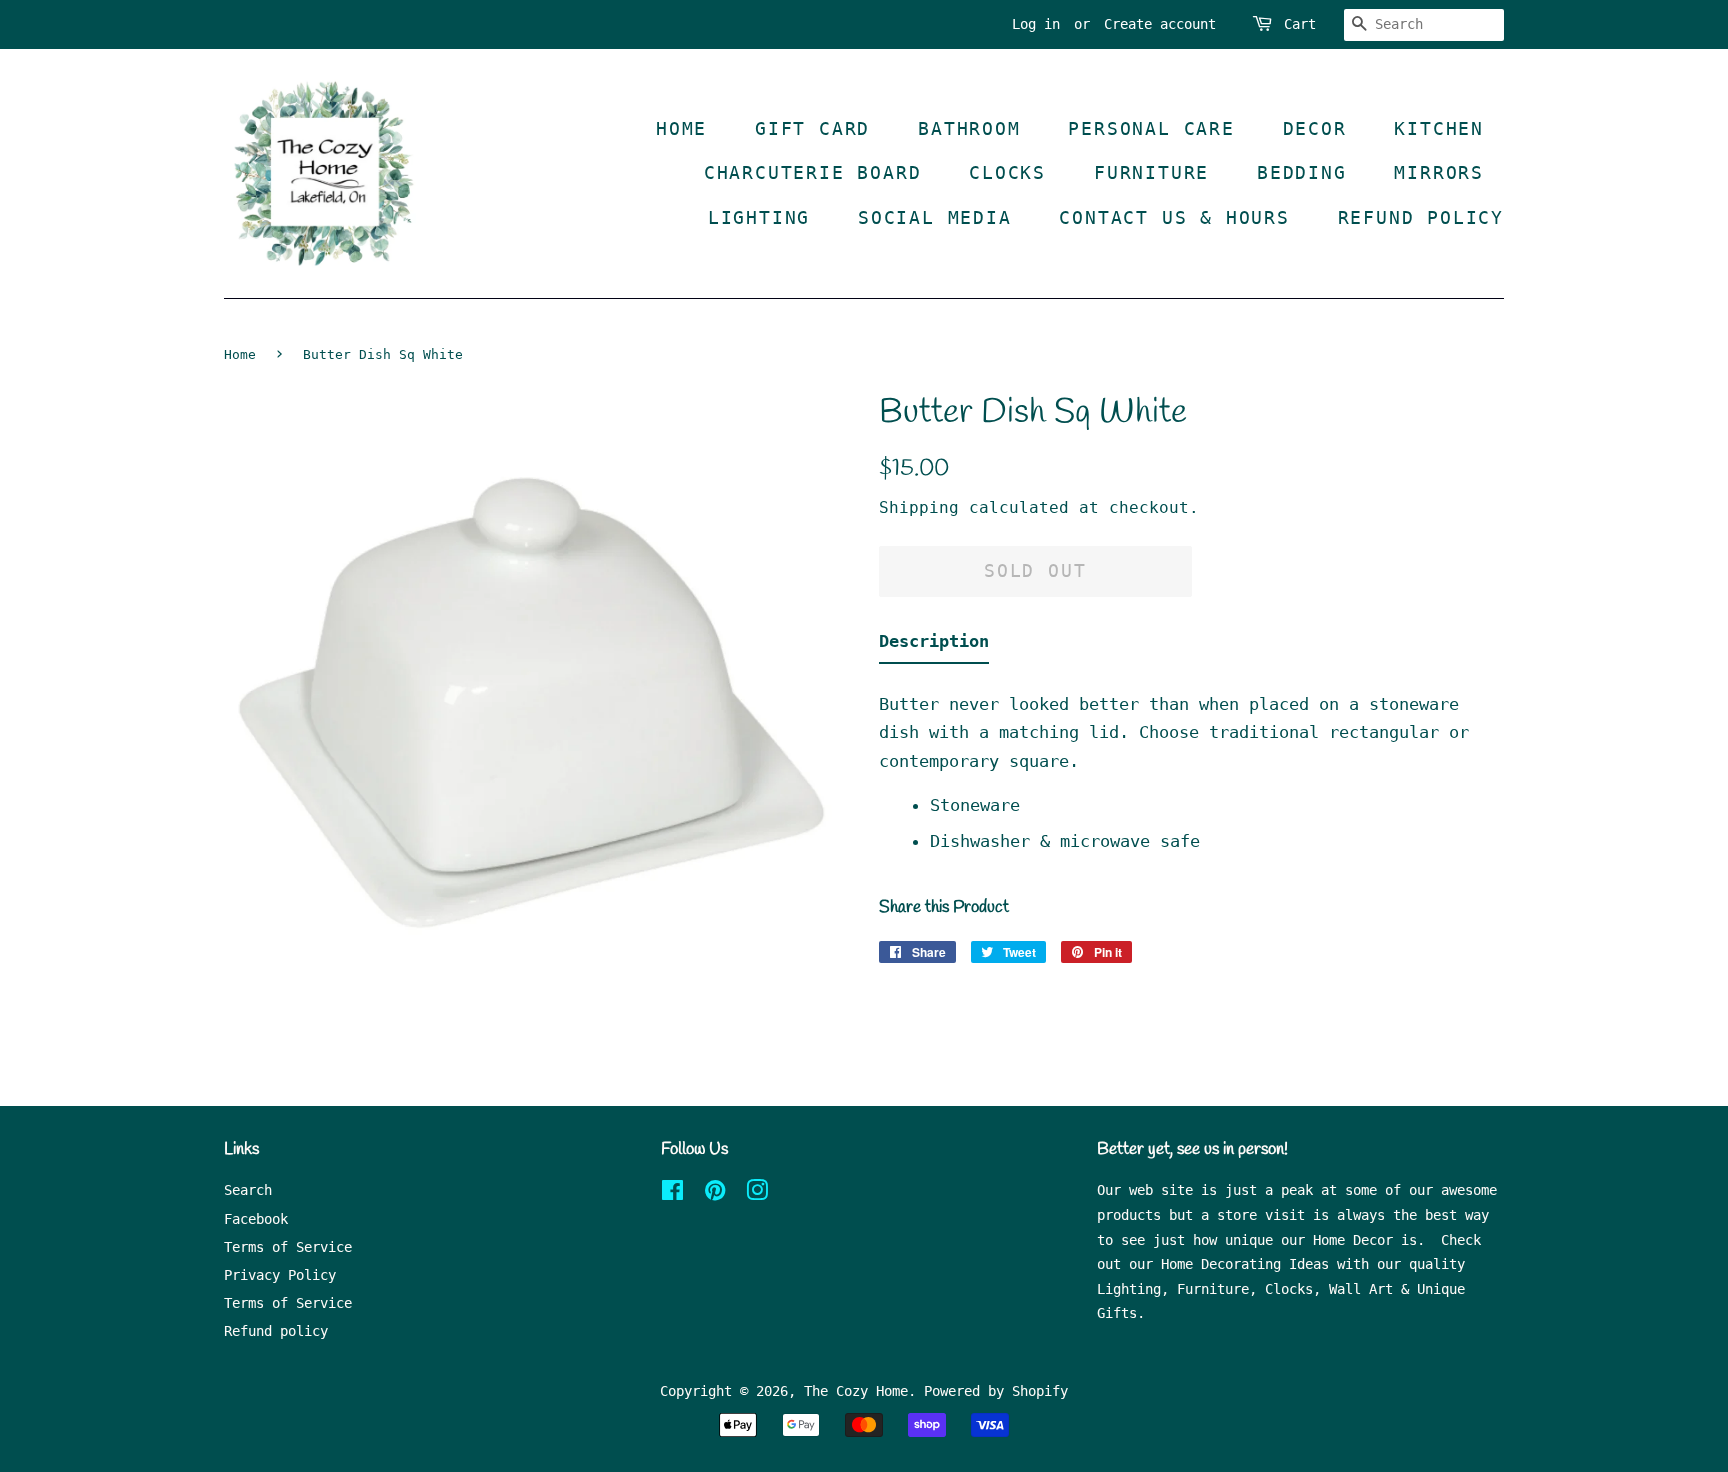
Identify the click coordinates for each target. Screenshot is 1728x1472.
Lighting (759, 217)
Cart (1300, 24)
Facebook (256, 1219)
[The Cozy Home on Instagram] (757, 1194)
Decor (1315, 128)
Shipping (919, 507)
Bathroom (969, 128)
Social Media (935, 217)
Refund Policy (1421, 217)
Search (248, 1190)
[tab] (934, 645)
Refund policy (276, 1331)
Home (681, 128)
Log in (1036, 24)
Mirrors (1439, 172)
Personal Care (1151, 128)
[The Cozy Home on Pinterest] (715, 1194)
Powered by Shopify (996, 1391)
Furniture (1151, 172)
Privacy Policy (280, 1275)
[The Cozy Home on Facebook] (672, 1194)
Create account (1160, 24)
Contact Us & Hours (1174, 217)
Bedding (1302, 172)
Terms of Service (288, 1247)
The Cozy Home (856, 1391)
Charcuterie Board (813, 172)
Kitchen (1439, 128)
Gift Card (812, 128)
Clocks (1007, 172)
